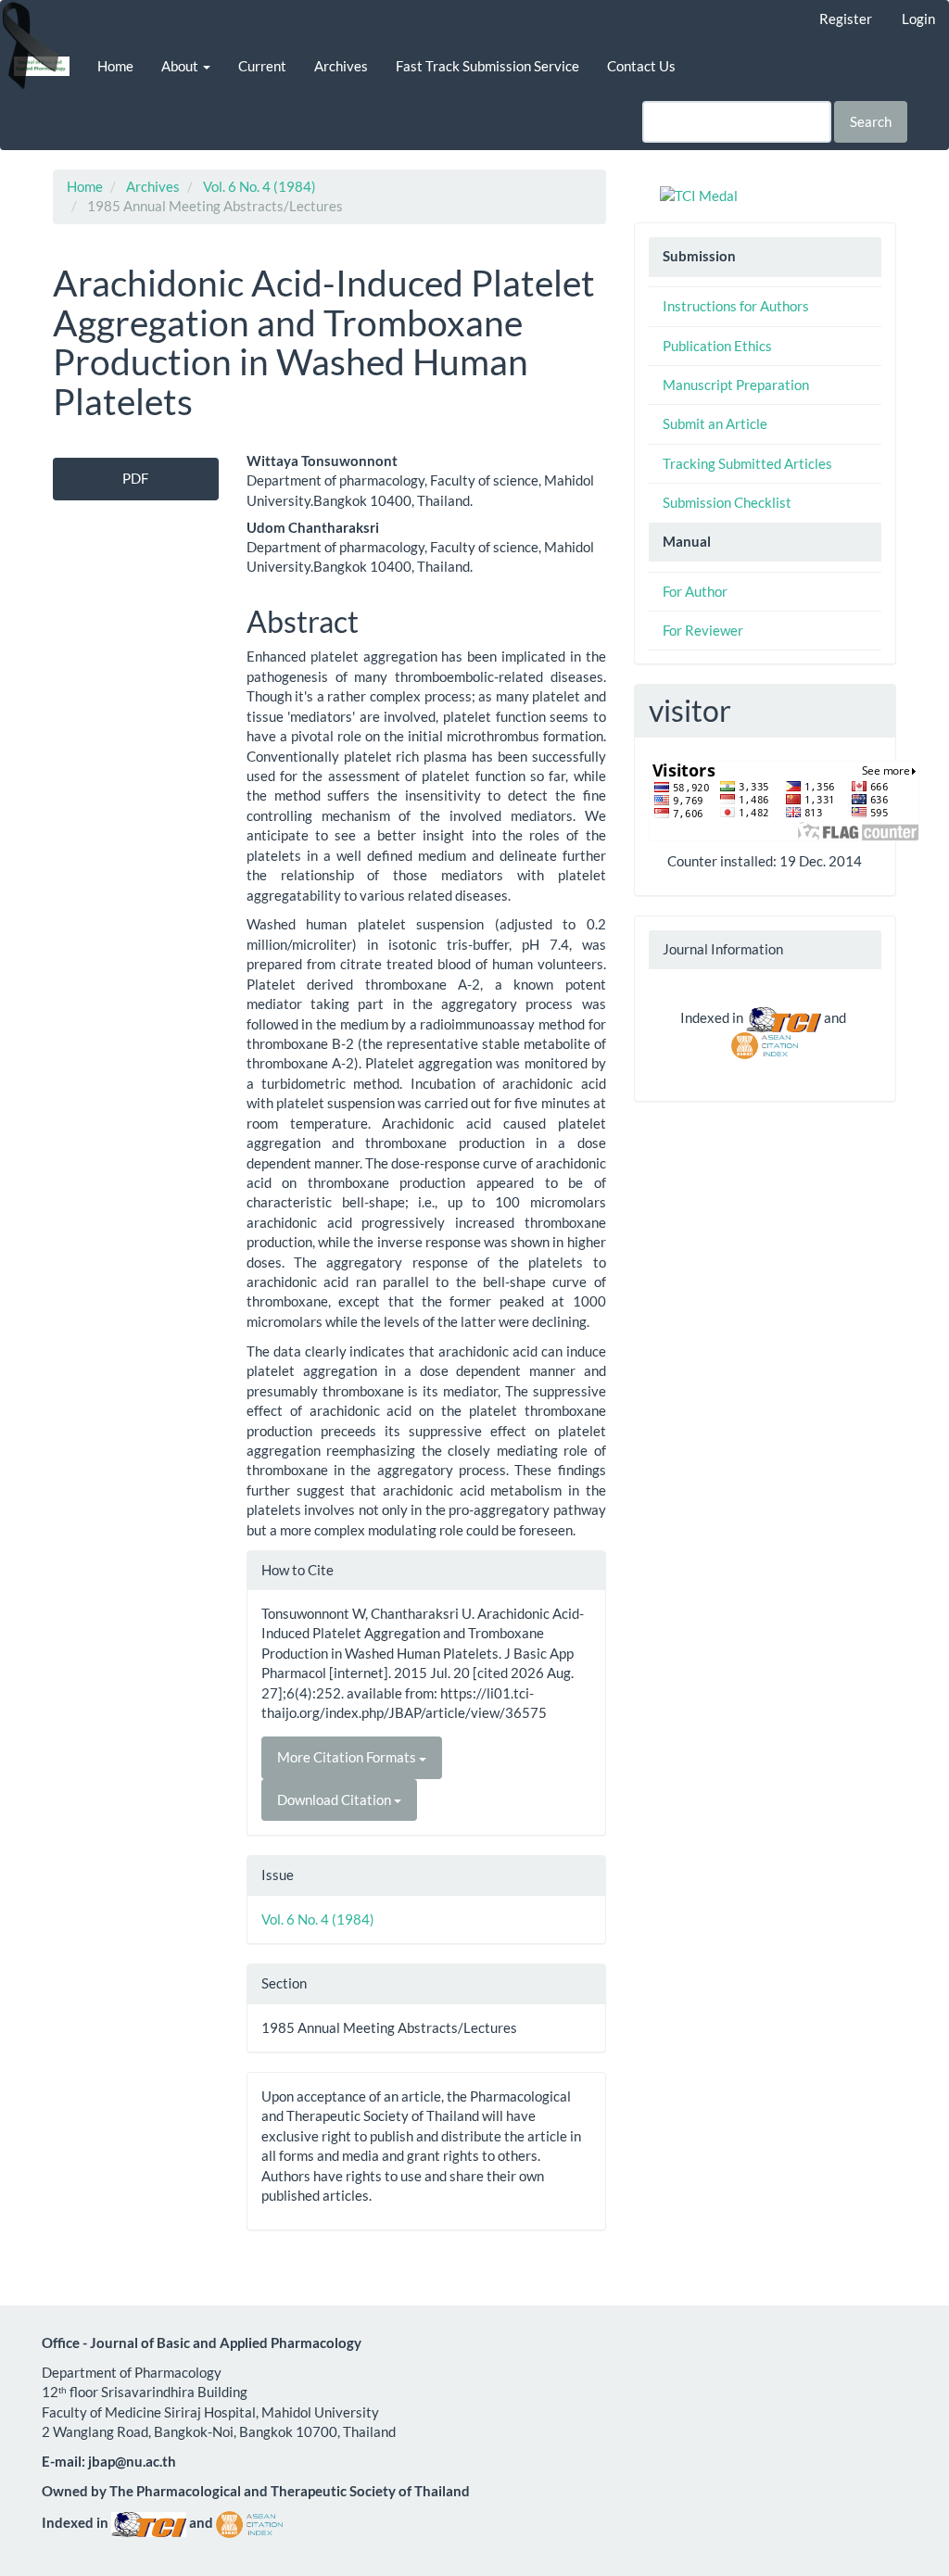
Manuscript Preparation (736, 385)
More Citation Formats (348, 1757)
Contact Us (641, 66)
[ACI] (765, 1043)
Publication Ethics (717, 346)
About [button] (181, 66)
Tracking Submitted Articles (747, 463)
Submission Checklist (727, 502)
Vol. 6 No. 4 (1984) (259, 186)
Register (846, 19)
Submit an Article (715, 423)
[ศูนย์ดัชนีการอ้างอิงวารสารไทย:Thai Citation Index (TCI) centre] (784, 1017)
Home (115, 66)
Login (918, 19)
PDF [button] (135, 478)
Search (871, 121)
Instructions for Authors (736, 306)
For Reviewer (703, 630)
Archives (341, 66)
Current (262, 66)
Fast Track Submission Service (487, 66)
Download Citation (335, 1799)
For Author (695, 591)
